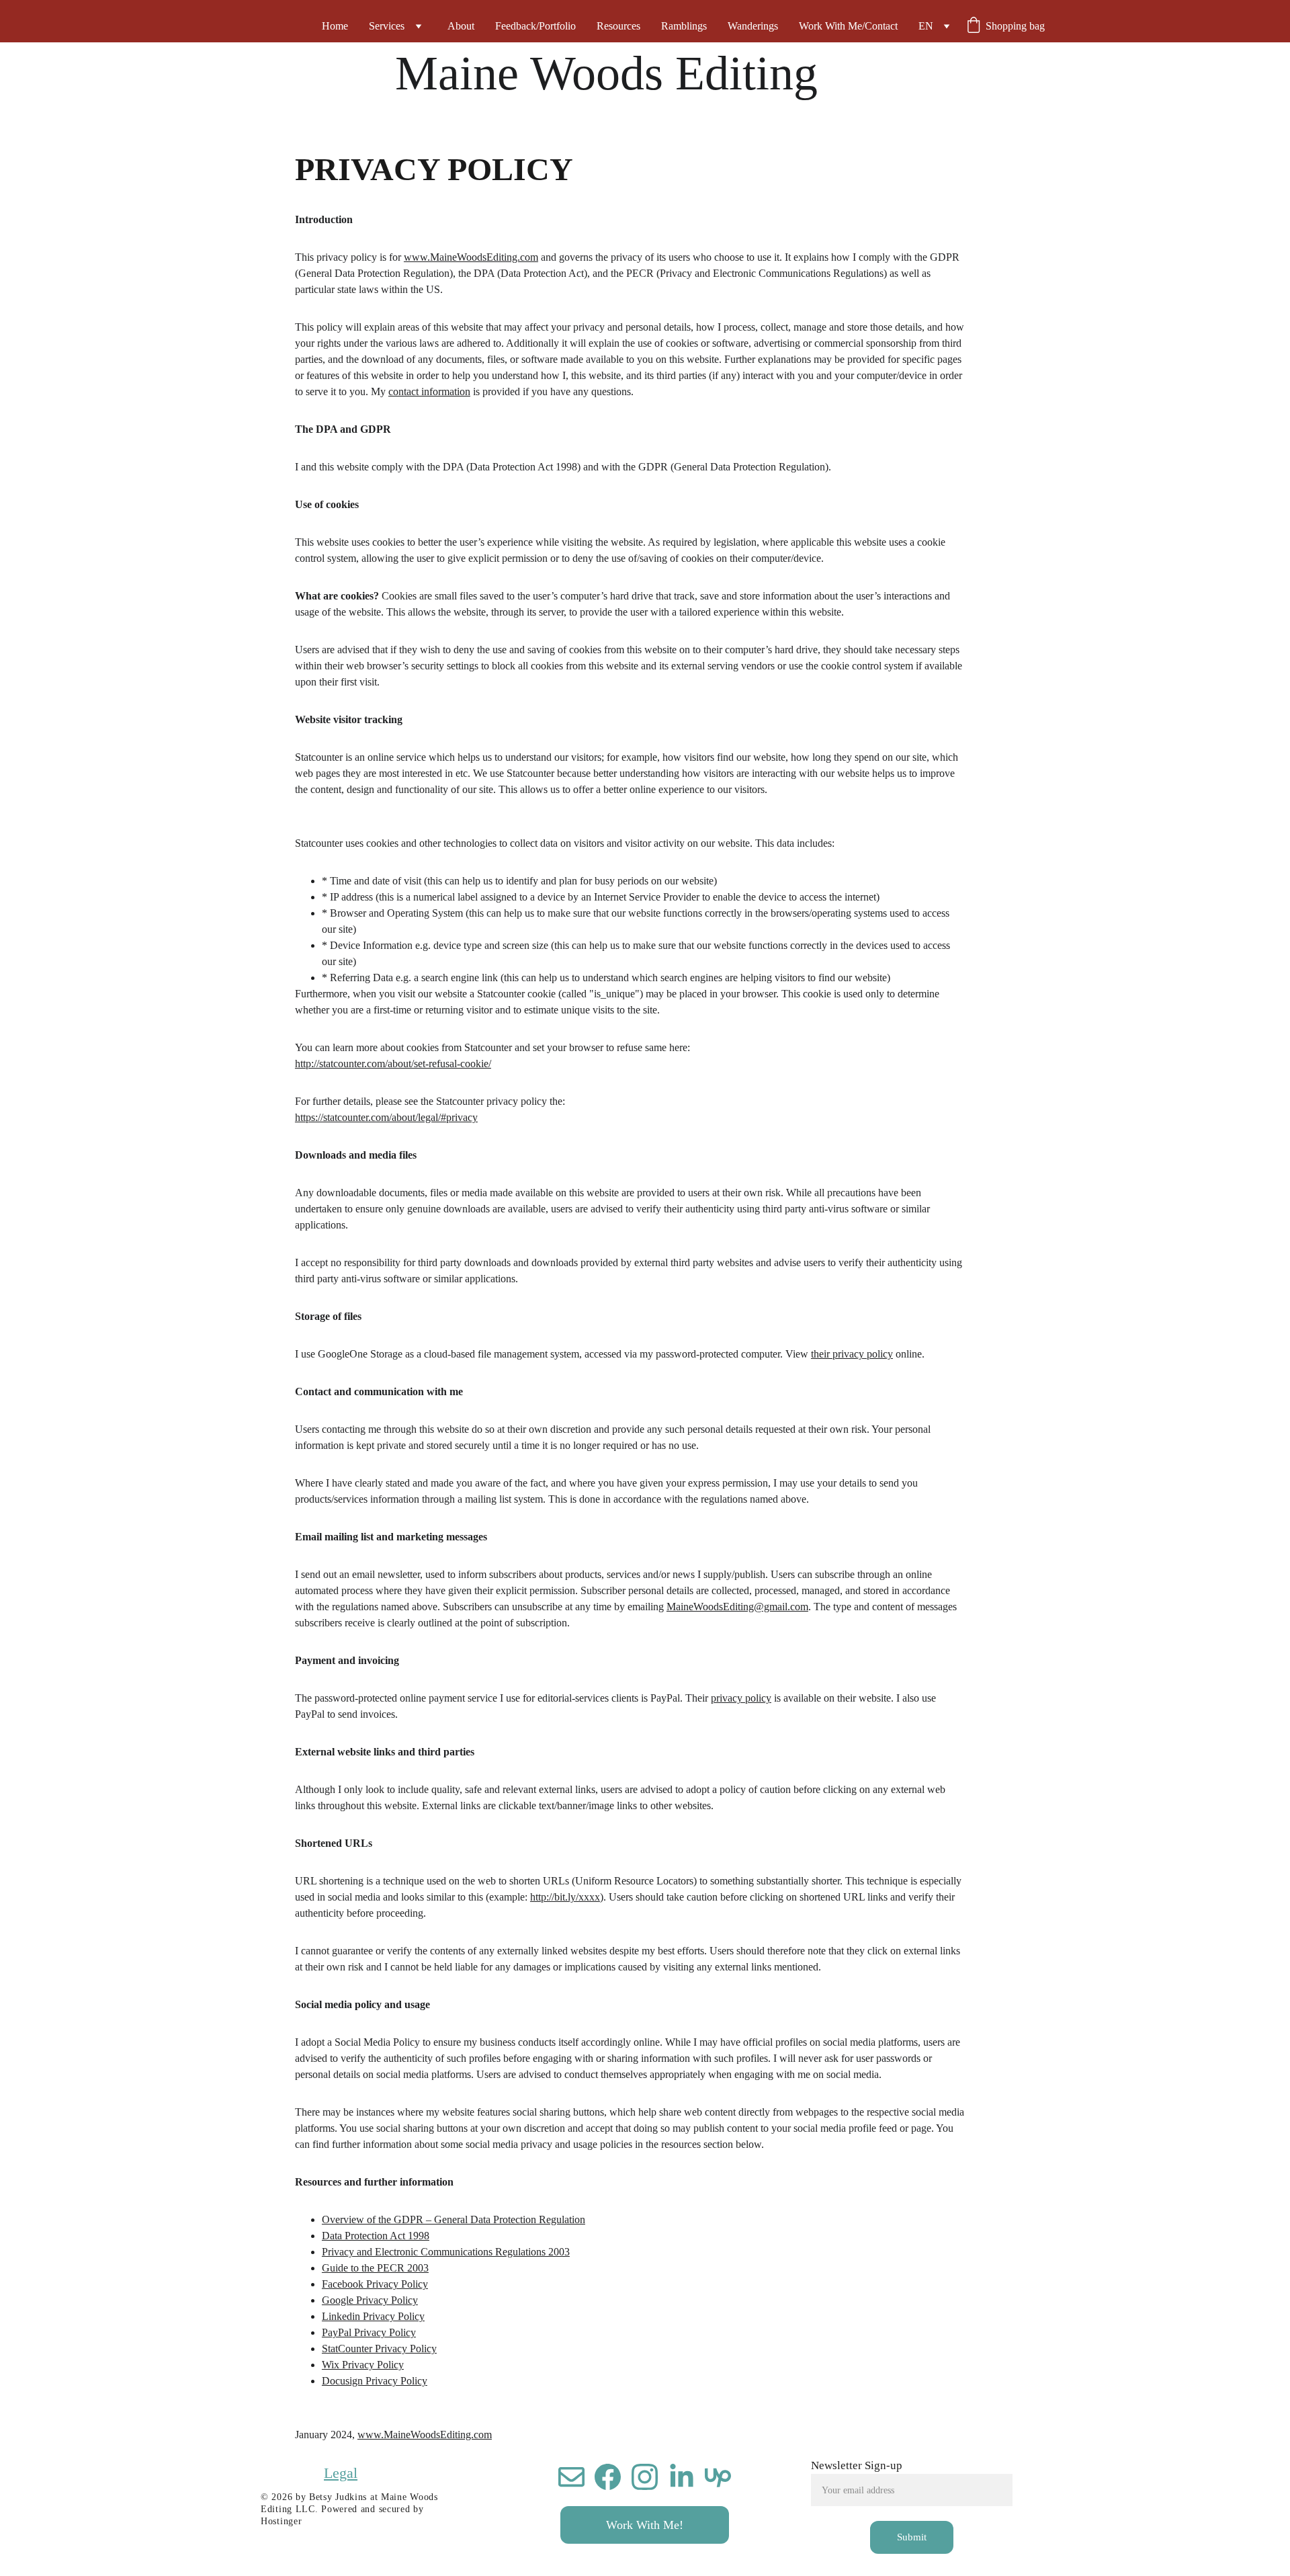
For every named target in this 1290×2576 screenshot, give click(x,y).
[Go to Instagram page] (645, 2477)
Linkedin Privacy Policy (373, 2316)
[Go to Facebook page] (608, 2477)
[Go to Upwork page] (718, 2477)
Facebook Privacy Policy (375, 2284)
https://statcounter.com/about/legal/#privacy (386, 1117)
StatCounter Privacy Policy (379, 2349)
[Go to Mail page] (571, 2477)
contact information (429, 391)
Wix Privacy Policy (363, 2365)
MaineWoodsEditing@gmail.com (737, 1607)
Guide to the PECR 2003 (375, 2268)
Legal (341, 2473)
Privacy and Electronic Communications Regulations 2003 (446, 2252)
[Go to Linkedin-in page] (682, 2477)
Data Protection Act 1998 (376, 2236)
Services (387, 26)
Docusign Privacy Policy (375, 2381)
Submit (912, 2537)
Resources (618, 26)
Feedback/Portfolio (535, 26)
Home (335, 26)
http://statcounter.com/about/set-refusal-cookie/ (393, 1064)
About (461, 26)
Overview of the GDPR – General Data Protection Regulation (454, 2219)
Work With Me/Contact (848, 26)
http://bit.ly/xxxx (565, 1897)
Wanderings (753, 26)
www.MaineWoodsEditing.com (471, 257)
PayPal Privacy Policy (369, 2332)
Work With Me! (645, 2525)
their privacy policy (852, 1354)
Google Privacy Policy (370, 2300)
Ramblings (684, 26)
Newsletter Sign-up (857, 2465)
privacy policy (741, 1698)
